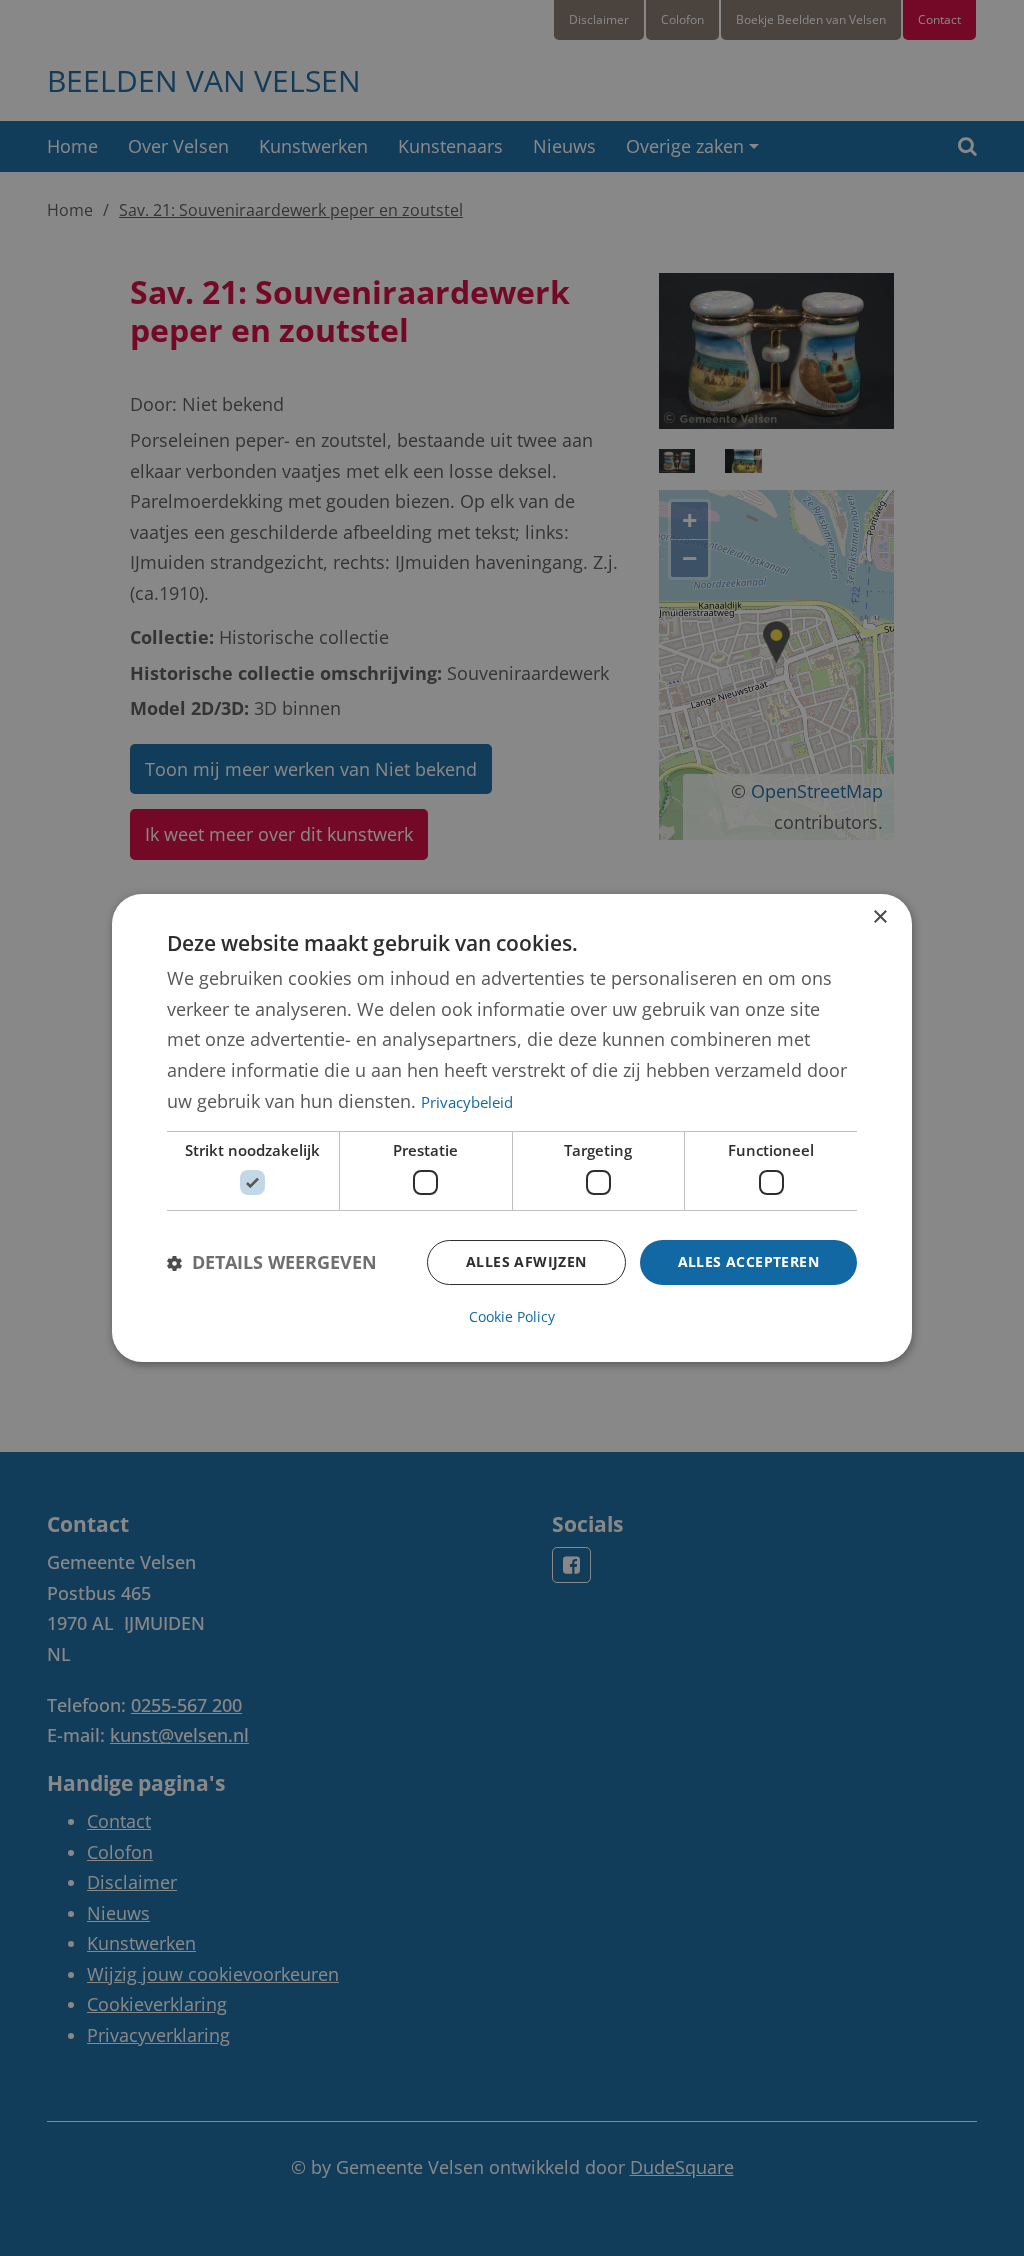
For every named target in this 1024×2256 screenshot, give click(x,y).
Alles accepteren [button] (748, 1261)
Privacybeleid (467, 1102)
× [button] (879, 917)
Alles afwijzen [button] (526, 1261)
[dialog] (512, 1128)
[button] (272, 1262)
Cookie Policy (512, 1316)
